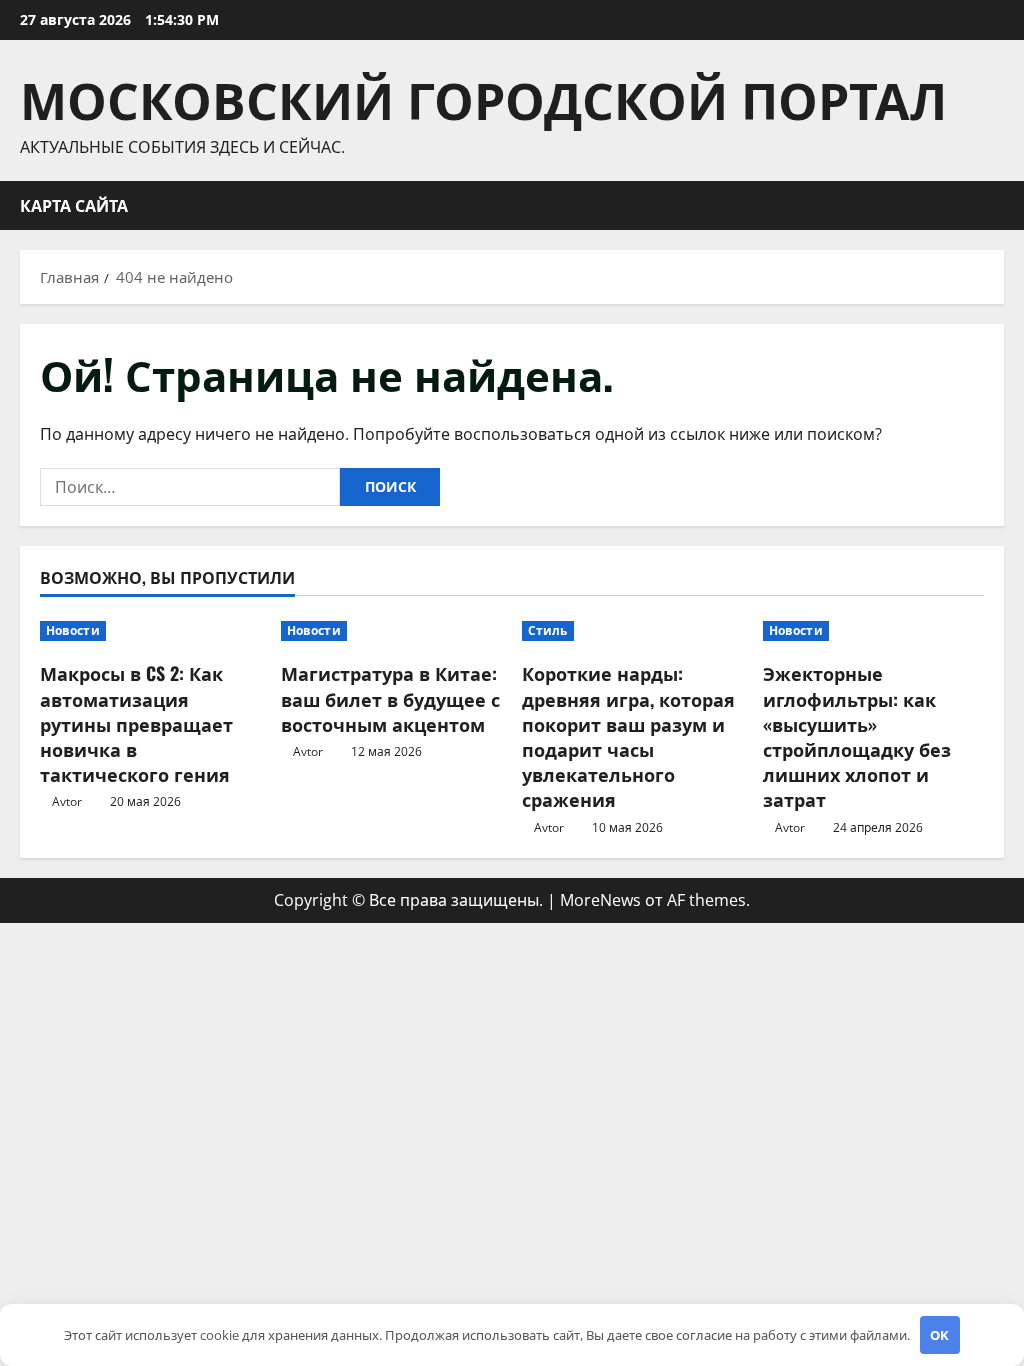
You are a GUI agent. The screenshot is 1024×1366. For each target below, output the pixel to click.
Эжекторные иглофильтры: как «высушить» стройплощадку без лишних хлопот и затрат (857, 736)
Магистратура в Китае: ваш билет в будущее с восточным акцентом (390, 698)
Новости (73, 630)
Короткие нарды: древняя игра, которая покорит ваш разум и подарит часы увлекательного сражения (628, 736)
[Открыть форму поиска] (998, 205)
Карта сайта (74, 205)
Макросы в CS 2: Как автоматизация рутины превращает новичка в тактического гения (136, 723)
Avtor (67, 801)
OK (939, 1335)
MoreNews (600, 900)
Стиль (548, 630)
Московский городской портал (483, 97)
